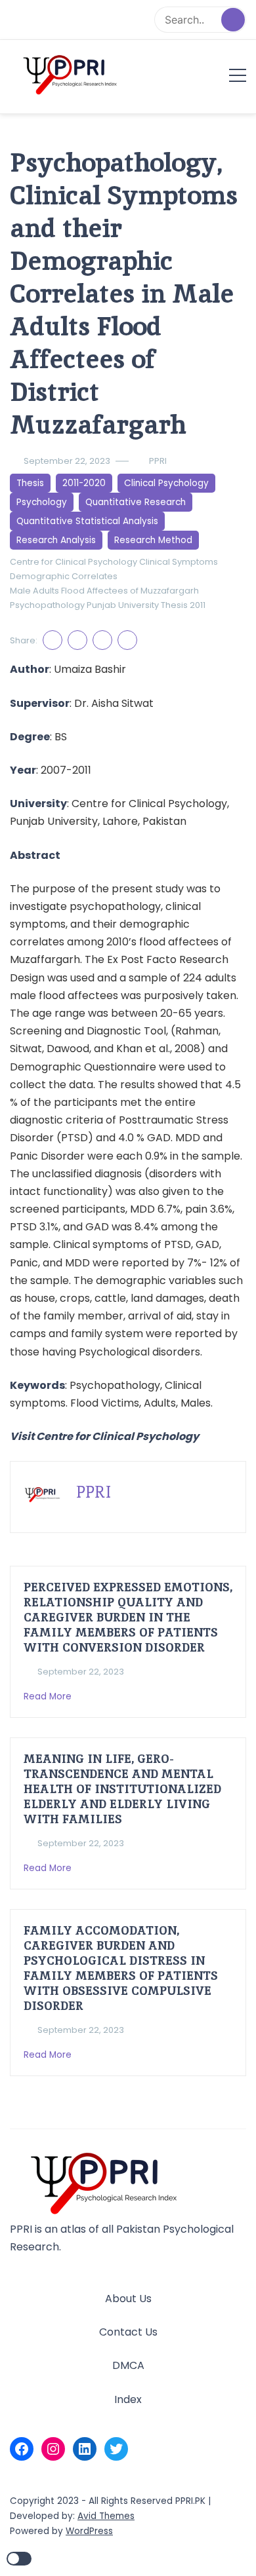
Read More (49, 1696)
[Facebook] (22, 2449)
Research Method (153, 540)
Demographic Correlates (64, 576)
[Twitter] (116, 2449)
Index (128, 2399)
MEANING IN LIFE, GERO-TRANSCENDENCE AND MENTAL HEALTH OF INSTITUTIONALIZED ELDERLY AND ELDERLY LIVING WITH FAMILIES (122, 1789)
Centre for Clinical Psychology (74, 562)
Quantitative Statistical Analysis (87, 521)
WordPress (89, 2531)
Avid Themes (106, 2516)
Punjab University (123, 605)
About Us (128, 2299)
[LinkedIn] (85, 2449)
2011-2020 (84, 483)
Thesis (30, 483)
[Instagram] (53, 2449)
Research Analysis (56, 540)
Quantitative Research (136, 502)
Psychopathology (47, 605)
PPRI (158, 461)
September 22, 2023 (67, 461)
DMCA (128, 2365)
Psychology (42, 502)
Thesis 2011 (183, 605)
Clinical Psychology (166, 483)
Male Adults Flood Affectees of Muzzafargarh (104, 591)
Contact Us (128, 2332)
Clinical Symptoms (179, 562)
